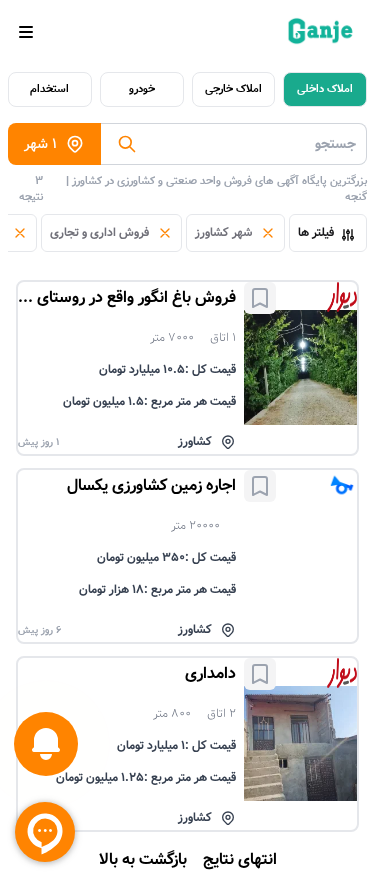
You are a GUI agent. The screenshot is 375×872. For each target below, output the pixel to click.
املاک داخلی (325, 89)
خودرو (142, 89)
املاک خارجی (233, 89)
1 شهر (40, 144)
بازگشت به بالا (143, 860)
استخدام (49, 89)
